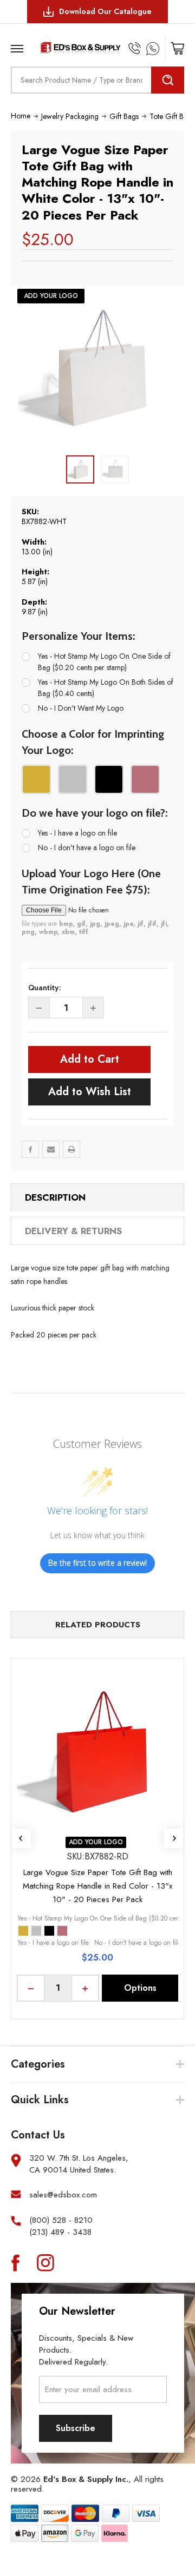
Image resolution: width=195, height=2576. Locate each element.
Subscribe (76, 2428)
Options (140, 1988)
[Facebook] (30, 1149)
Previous (21, 1838)
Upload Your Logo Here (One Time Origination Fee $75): (91, 882)
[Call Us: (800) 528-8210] (135, 48)
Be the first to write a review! (97, 1563)
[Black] (49, 1931)
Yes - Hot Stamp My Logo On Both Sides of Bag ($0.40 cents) (106, 688)
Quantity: (44, 988)
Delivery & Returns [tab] (73, 1231)
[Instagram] (45, 2262)
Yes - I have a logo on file (77, 833)
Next (174, 1838)
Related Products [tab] (98, 1625)
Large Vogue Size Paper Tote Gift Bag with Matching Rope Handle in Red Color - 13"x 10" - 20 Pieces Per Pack (97, 1886)
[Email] (51, 1149)
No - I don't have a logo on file (87, 847)
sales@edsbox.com (63, 2195)
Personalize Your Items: (78, 636)
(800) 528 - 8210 (61, 2220)
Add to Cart (90, 1059)
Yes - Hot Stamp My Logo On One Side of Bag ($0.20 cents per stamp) (104, 662)
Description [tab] (55, 1197)
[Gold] (23, 1931)
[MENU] (19, 45)
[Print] (71, 1149)
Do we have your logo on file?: (95, 813)
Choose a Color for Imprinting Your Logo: (93, 742)
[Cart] (177, 48)
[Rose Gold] (62, 1931)
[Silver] (36, 1931)
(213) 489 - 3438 (60, 2232)
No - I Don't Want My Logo (81, 708)
